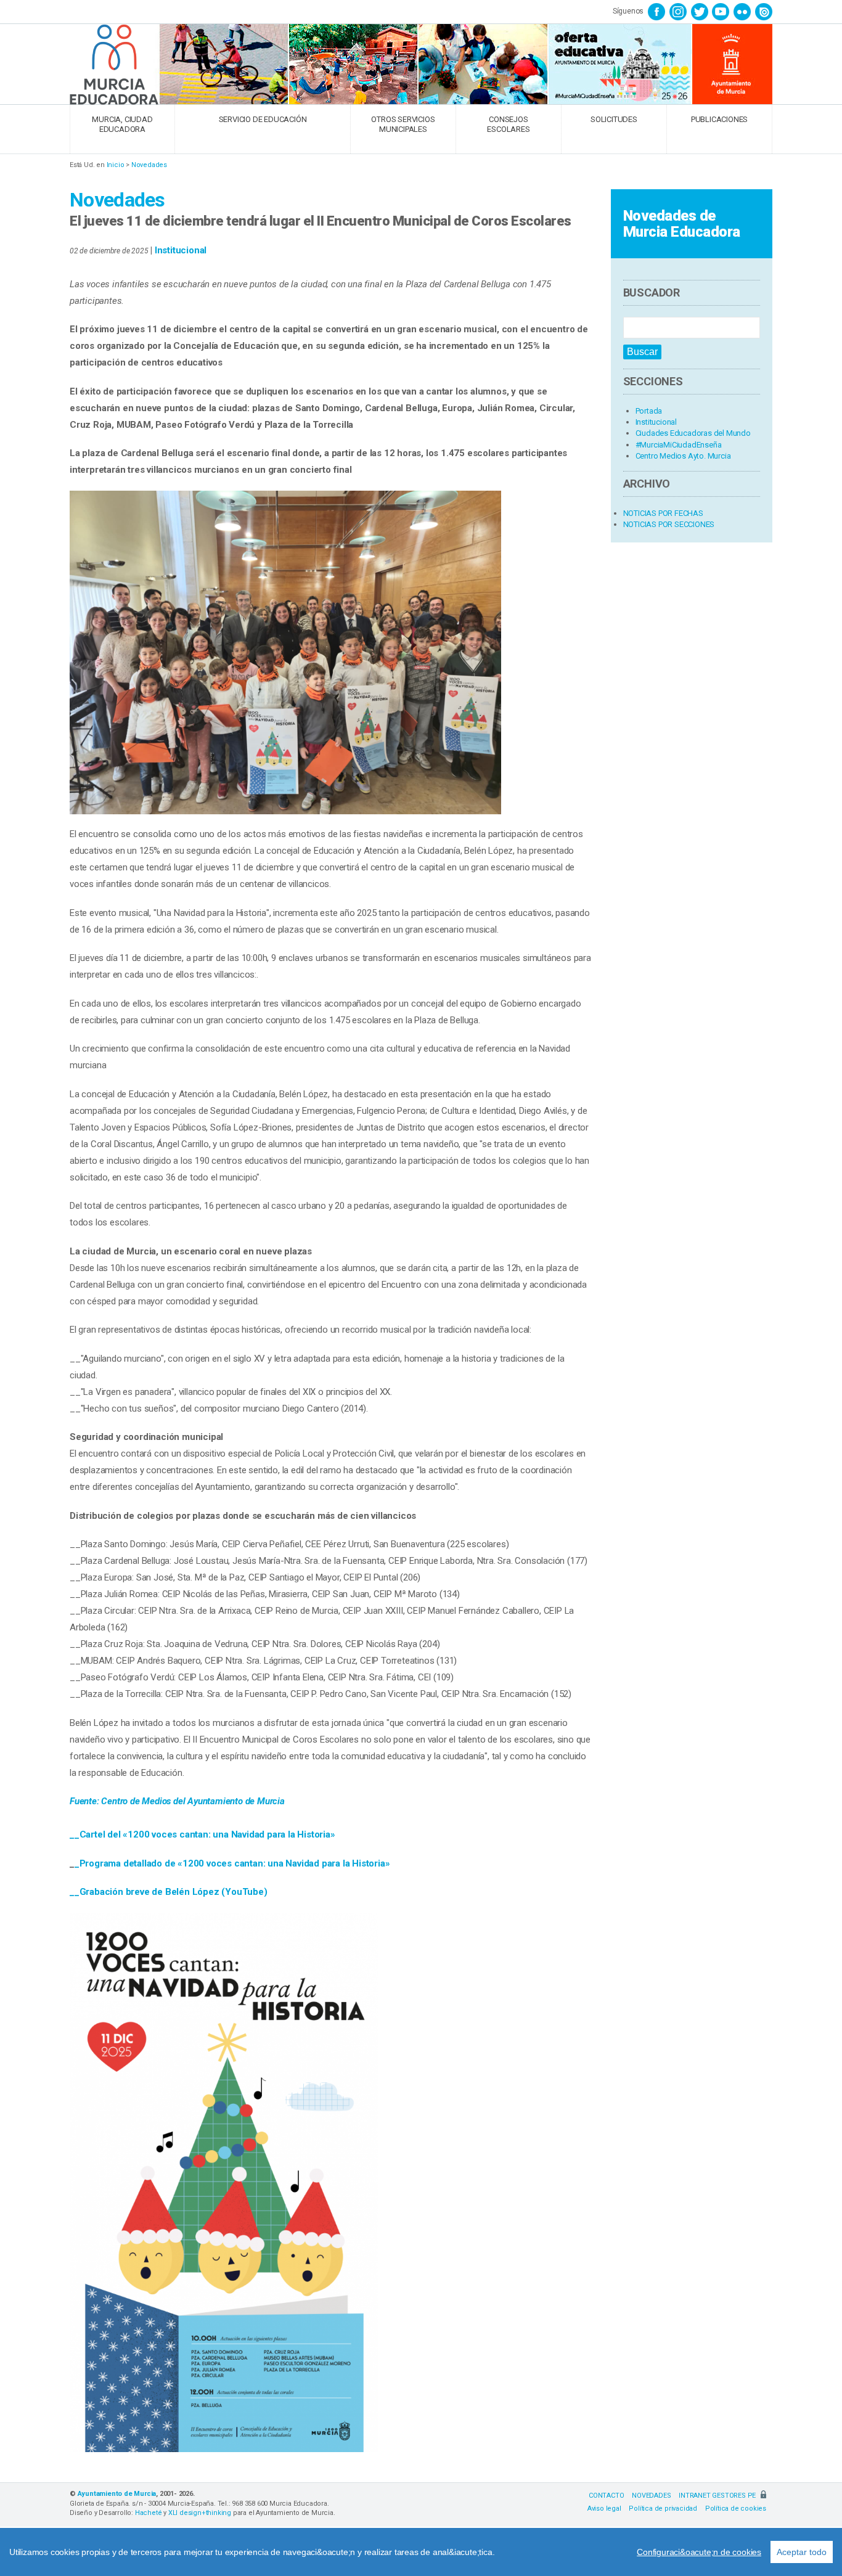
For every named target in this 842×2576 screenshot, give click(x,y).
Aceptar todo (802, 2552)
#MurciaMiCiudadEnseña (679, 445)
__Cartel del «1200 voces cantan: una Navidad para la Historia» (202, 1834)
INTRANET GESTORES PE (718, 2496)
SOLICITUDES (614, 119)
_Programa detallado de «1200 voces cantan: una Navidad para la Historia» (232, 1863)
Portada (649, 411)
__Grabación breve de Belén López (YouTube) (169, 1892)
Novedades (149, 165)
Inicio (116, 165)
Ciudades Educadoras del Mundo (693, 433)
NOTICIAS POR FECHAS (663, 513)
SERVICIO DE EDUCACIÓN (263, 119)
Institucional (181, 250)
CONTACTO (606, 2496)
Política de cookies (736, 2509)
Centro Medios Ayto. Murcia (683, 456)
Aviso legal (604, 2509)
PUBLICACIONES (719, 119)
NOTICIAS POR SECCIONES (669, 524)
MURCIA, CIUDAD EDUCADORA (122, 124)
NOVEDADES (651, 2496)
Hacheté (149, 2513)
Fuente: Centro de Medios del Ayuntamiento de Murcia (178, 1801)
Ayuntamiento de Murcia (117, 2494)
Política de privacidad (663, 2509)
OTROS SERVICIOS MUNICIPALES (403, 124)
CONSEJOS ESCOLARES (508, 124)
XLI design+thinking (200, 2513)
